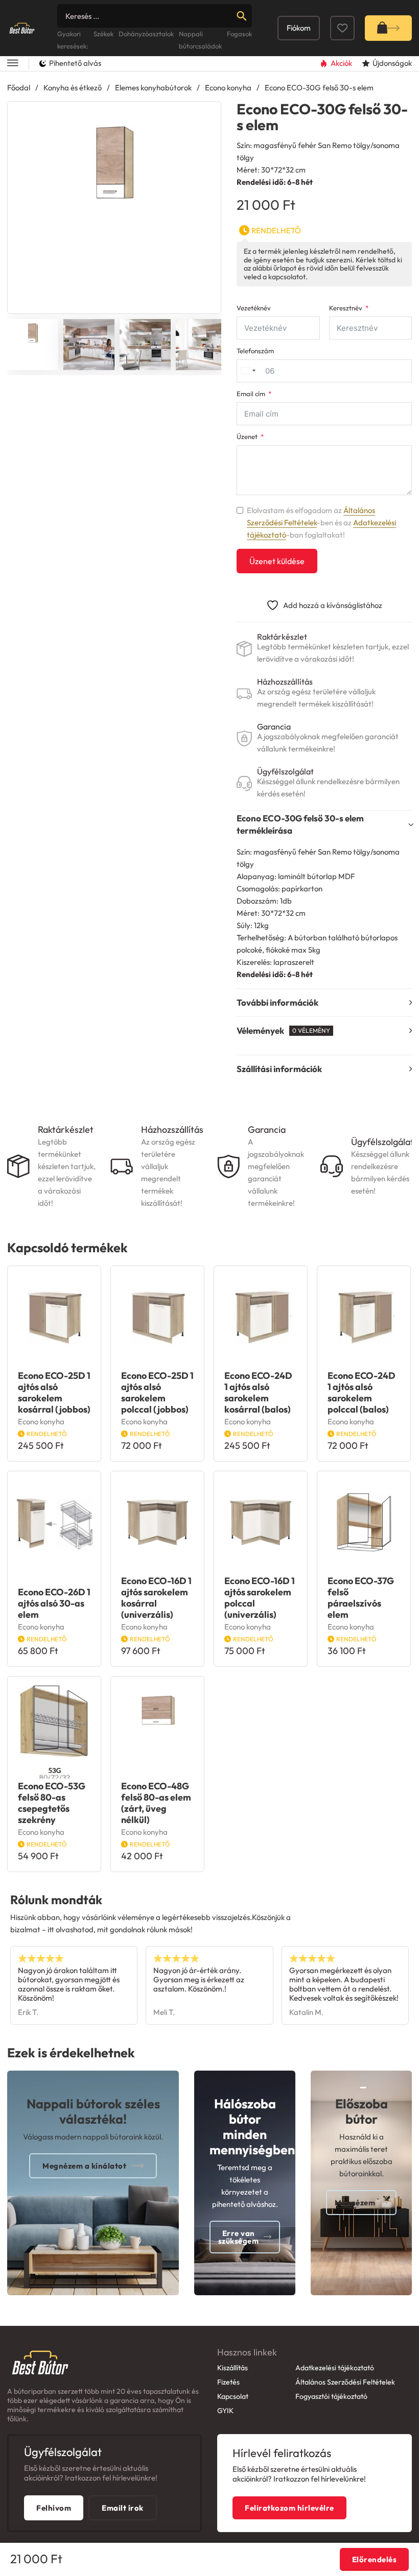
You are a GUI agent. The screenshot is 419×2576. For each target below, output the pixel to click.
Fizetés (228, 2382)
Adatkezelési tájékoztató (335, 2368)
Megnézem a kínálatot (84, 2166)
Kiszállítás (232, 2368)
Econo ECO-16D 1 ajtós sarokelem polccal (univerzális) (260, 1598)
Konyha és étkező (73, 88)
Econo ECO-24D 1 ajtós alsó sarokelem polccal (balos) (362, 1392)
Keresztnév (346, 308)
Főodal (19, 88)
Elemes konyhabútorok (153, 88)
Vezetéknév (254, 308)
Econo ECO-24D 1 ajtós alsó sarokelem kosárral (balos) (258, 1392)
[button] (207, 115)
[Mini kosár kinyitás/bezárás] (388, 28)
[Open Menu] (13, 64)
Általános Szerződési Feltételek (345, 2382)
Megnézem (355, 2203)
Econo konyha (228, 88)
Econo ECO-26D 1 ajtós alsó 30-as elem (54, 1603)
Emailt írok (123, 2508)
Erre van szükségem (239, 2237)
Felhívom (54, 2508)
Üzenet (247, 437)
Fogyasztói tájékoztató (331, 2396)
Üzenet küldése (277, 561)
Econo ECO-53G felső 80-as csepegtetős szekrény (52, 1803)
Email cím (251, 394)
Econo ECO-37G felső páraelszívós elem (361, 1598)
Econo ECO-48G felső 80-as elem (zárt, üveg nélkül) (156, 1803)
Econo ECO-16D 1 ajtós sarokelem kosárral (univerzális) (156, 1598)
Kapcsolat (233, 2396)
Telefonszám (255, 351)
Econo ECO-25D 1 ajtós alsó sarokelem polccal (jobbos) (157, 1392)
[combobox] (248, 371)
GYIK (225, 2411)
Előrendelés (375, 2559)
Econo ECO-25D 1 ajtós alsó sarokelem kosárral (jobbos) (54, 1392)
